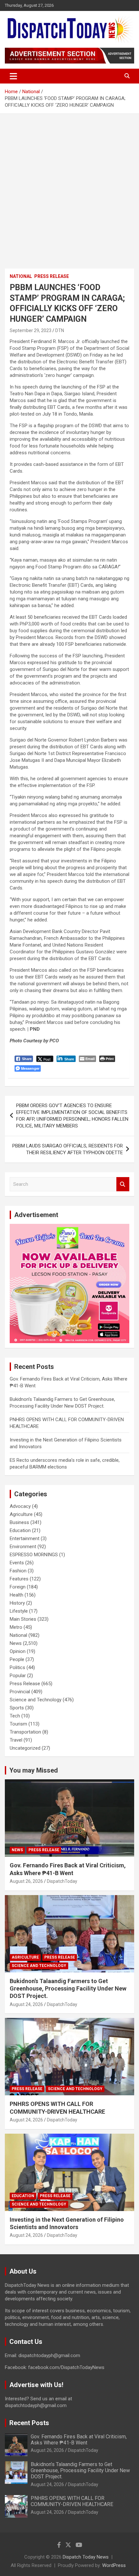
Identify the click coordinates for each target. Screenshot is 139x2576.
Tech (15, 1716)
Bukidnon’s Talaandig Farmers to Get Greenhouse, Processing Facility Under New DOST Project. (68, 1989)
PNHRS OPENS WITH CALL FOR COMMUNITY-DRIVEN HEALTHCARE (72, 2501)
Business (19, 1522)
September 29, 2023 (31, 330)
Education (20, 1530)
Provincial (20, 1692)
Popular (18, 1676)
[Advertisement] (69, 186)
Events (17, 1563)
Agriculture (21, 1514)
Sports (17, 1708)
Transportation (25, 1732)
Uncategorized (25, 1748)
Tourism (18, 1724)
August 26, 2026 (26, 1881)
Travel (16, 1740)
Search (123, 1184)
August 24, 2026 (26, 2004)
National (21, 276)
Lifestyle (19, 1611)
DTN (60, 330)
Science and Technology (36, 1700)
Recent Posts (29, 2423)
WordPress (114, 2565)
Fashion (18, 1571)
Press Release (52, 276)
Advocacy (20, 1506)
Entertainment (25, 1539)
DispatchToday (62, 1881)
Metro (16, 1627)
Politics (17, 1667)
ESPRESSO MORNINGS (34, 1555)
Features (19, 1579)
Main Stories (23, 1619)
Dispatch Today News (86, 2557)
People (17, 1659)
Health (16, 1595)
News (16, 1643)
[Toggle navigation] (13, 76)
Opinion (18, 1651)
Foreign (18, 1587)
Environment (23, 1547)
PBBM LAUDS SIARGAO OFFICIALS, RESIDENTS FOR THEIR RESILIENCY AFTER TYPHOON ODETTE (68, 1149)
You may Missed (34, 1770)
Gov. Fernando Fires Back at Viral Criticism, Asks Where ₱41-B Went (79, 2440)
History (17, 1603)
